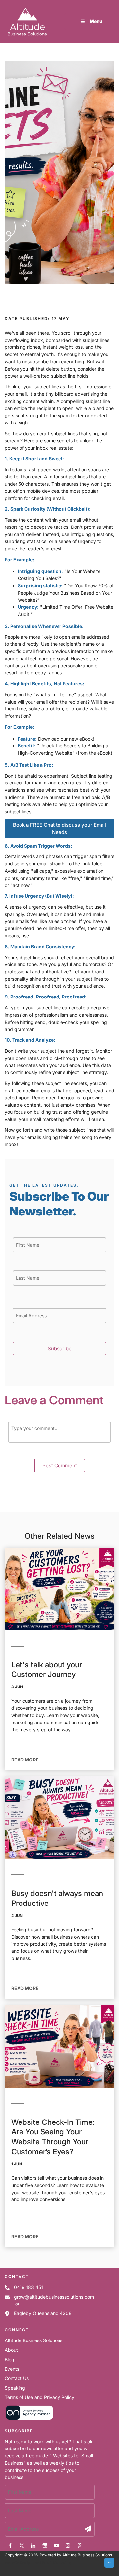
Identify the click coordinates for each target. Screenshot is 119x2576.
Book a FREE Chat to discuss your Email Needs (60, 822)
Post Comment (60, 1465)
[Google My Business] (45, 2545)
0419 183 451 (28, 2287)
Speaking (15, 2388)
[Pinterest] (79, 2545)
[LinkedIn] (33, 2545)
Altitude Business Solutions (34, 2340)
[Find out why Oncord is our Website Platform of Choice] (29, 2419)
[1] (88, 2529)
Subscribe (60, 1348)
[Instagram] (68, 2545)
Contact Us (17, 2378)
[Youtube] (56, 2545)
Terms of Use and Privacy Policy (40, 2397)
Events (12, 2369)
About (11, 2350)
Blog (9, 2359)
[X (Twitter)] (22, 2545)
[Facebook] (10, 2545)
